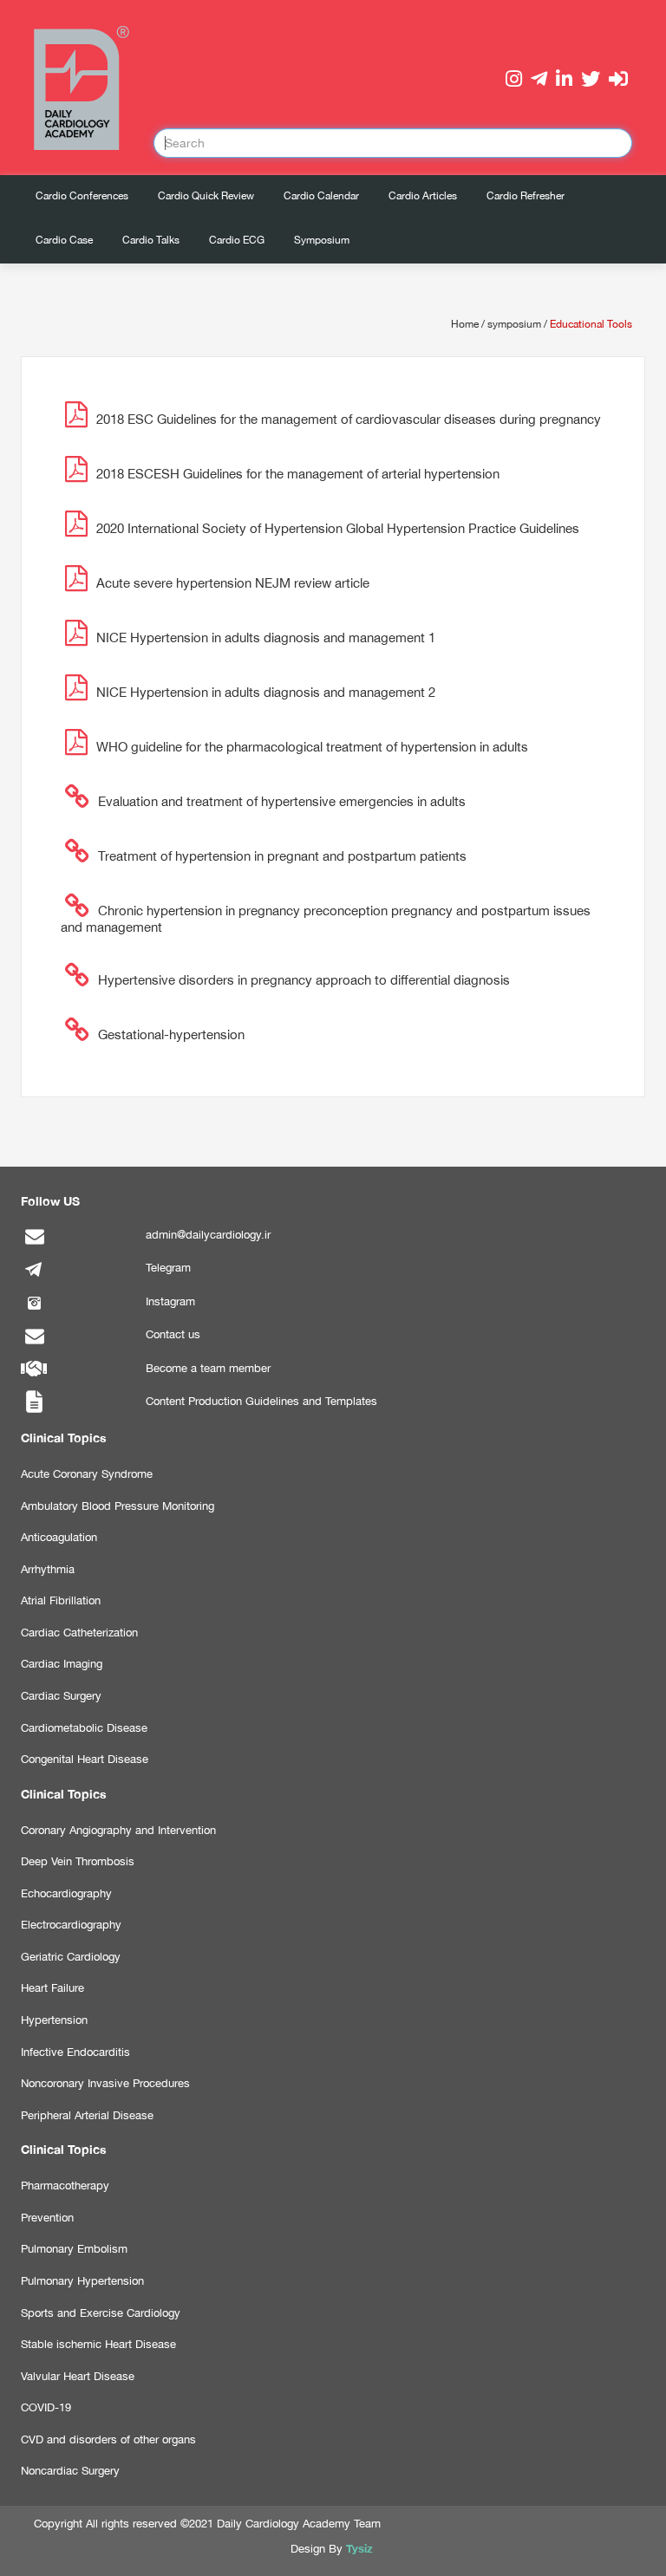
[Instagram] (34, 1312)
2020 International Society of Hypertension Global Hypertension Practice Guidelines (338, 528)
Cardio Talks (151, 240)
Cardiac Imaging (62, 1664)
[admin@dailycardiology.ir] (34, 1245)
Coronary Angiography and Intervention (118, 1830)
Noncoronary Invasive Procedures (105, 2083)
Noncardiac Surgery (70, 2471)
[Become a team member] (34, 1379)
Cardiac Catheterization (79, 1633)
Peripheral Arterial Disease (87, 2115)
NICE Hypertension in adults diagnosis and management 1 (266, 637)
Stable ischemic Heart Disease (98, 2344)
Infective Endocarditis (75, 2052)
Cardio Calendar (321, 196)
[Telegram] (34, 1278)
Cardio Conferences (82, 196)
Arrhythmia (48, 1569)
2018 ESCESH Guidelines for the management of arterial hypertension (298, 474)
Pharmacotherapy (65, 2186)
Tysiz (359, 2548)
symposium (514, 324)
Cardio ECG (237, 240)
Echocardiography (66, 1893)
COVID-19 (46, 2407)
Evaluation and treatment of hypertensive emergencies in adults (282, 801)
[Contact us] (34, 1345)
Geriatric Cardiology (71, 1957)
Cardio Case (64, 240)
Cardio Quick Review (206, 196)
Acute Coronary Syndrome (87, 1474)
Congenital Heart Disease (85, 1759)
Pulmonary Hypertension (82, 2281)
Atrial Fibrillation (61, 1600)
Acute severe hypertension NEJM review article (233, 583)
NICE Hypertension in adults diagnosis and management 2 (266, 692)
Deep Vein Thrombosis (78, 1861)
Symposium (322, 240)
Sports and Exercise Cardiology (101, 2313)
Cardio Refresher (526, 196)
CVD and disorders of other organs (108, 2439)
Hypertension (54, 2020)
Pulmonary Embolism (74, 2249)
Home (465, 324)
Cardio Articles (423, 196)
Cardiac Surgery (61, 1696)
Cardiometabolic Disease (84, 1728)
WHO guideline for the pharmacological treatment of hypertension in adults (312, 747)
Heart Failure (52, 1988)
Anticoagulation (59, 1537)
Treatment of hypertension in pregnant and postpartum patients (282, 856)
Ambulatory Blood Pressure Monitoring (118, 1506)
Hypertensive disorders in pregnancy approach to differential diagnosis (304, 980)
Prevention (47, 2218)
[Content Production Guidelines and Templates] (34, 1412)
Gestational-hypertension (171, 1034)
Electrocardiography (71, 1925)
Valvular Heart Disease (78, 2376)
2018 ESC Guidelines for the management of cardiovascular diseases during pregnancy (349, 419)
